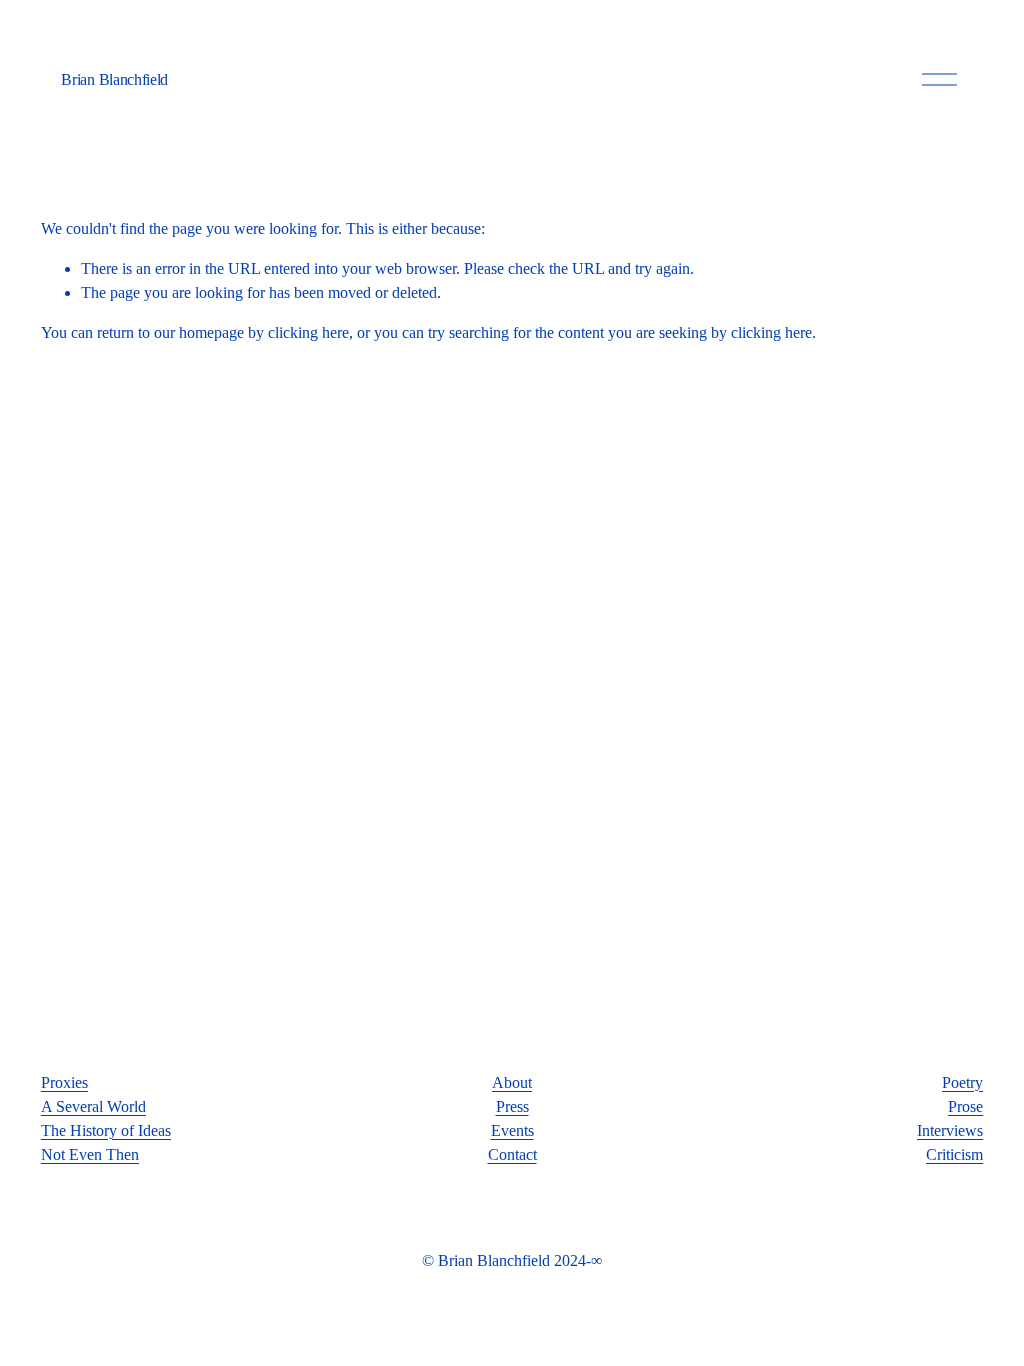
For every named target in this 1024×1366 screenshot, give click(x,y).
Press (512, 1106)
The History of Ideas (106, 1130)
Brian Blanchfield (114, 79)
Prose (965, 1106)
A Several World (93, 1106)
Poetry (962, 1082)
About (512, 1082)
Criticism (954, 1154)
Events (512, 1130)
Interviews (950, 1130)
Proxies (64, 1082)
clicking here (308, 332)
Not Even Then (90, 1154)
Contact (512, 1154)
